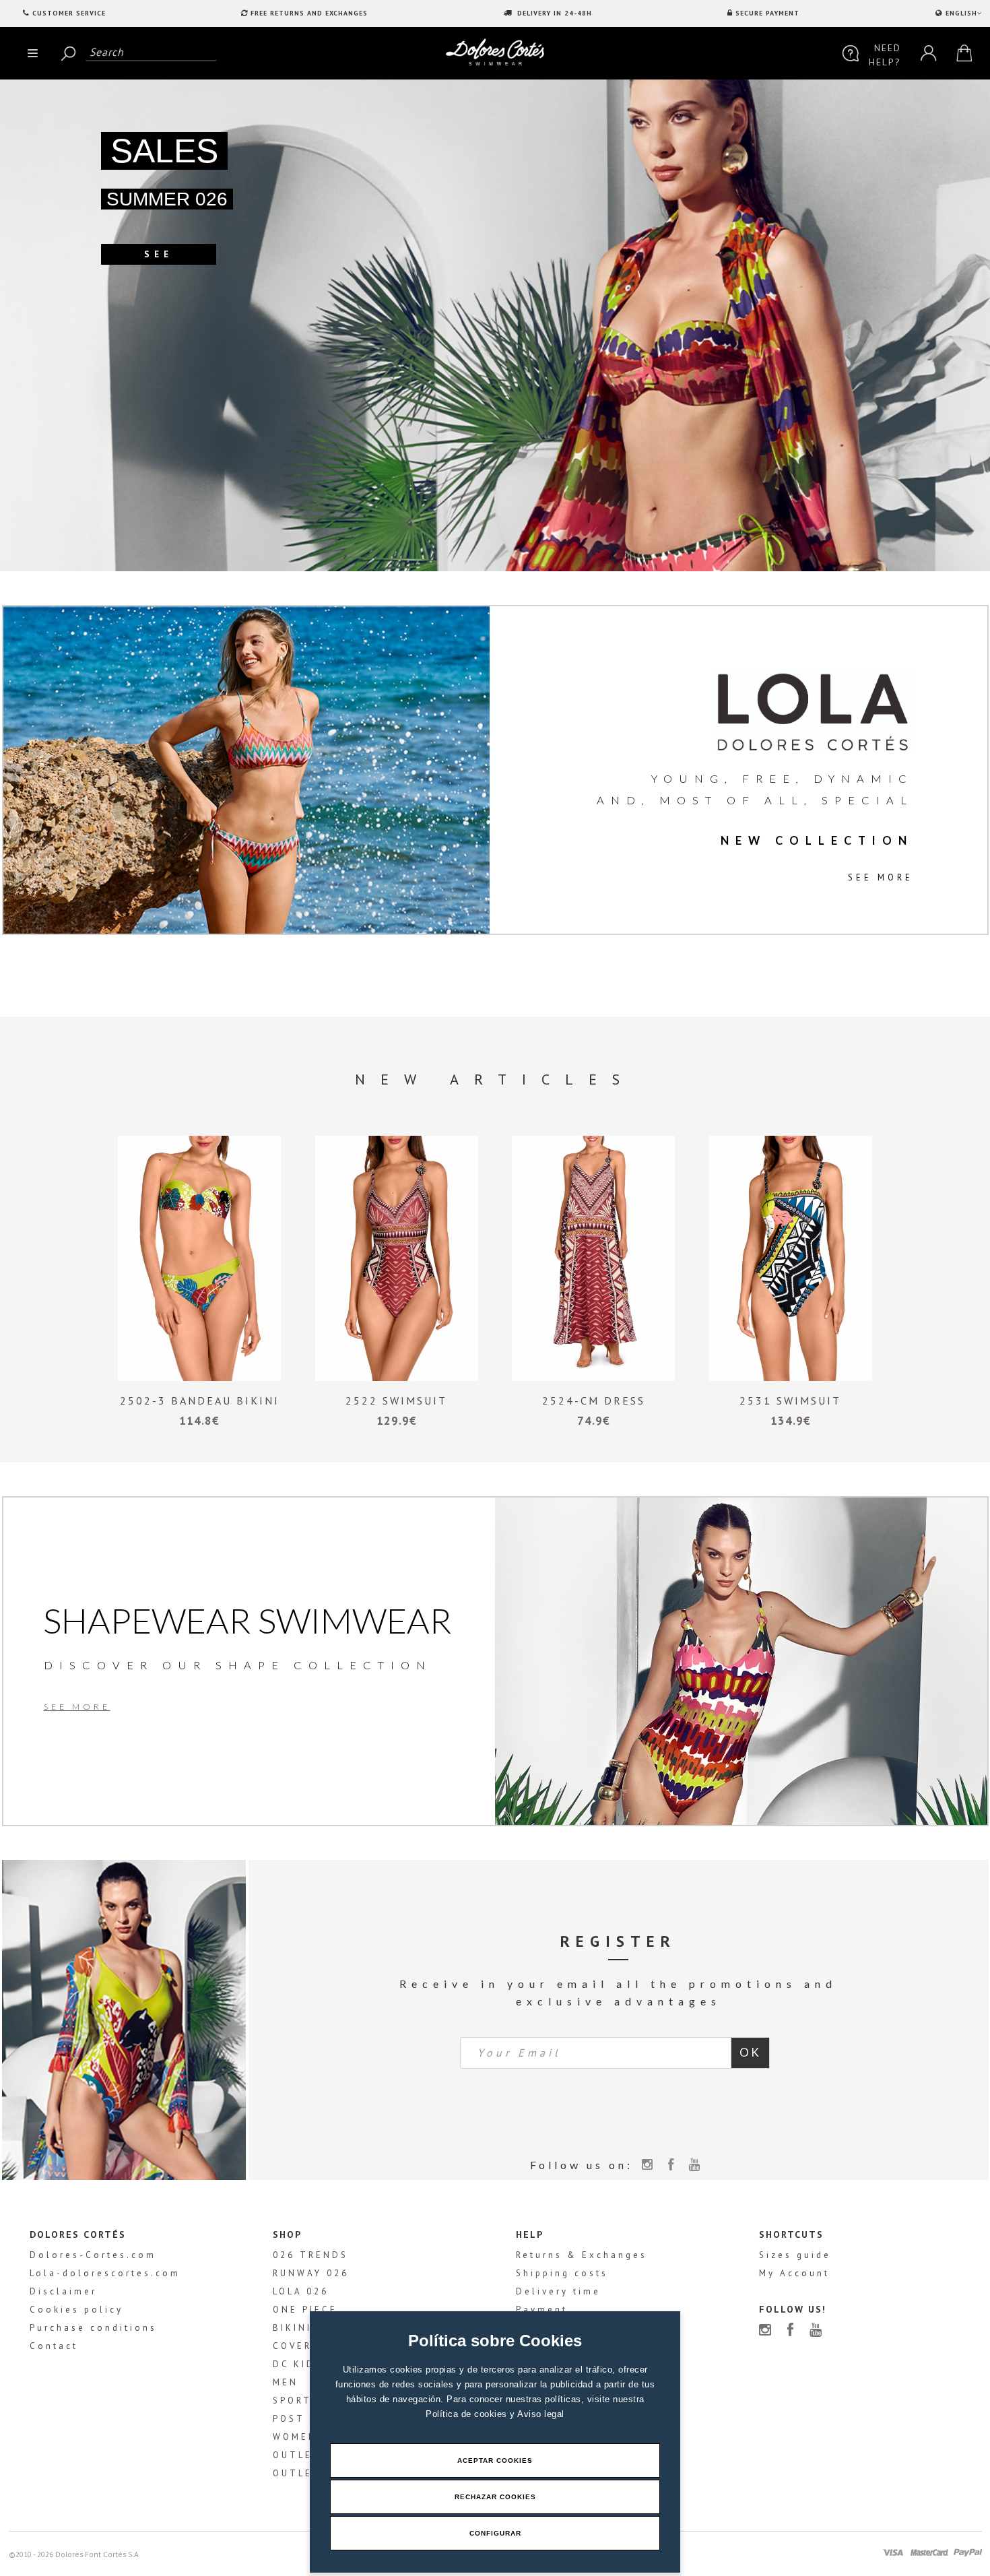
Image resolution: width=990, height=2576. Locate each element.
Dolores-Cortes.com (93, 2255)
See (159, 254)
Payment (542, 2310)
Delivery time (558, 2291)
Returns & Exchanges (582, 2255)
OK (750, 2052)
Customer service (69, 13)
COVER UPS (306, 2346)
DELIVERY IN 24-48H (553, 13)
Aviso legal (541, 2414)
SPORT (292, 2401)
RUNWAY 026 (311, 2273)
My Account (794, 2273)
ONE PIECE (305, 2310)
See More (881, 877)
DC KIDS (298, 2364)
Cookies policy (76, 2310)
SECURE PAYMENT (767, 13)
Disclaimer (63, 2291)
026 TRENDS (310, 2255)
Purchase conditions (93, 2328)
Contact (54, 2346)
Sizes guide (795, 2255)
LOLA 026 (301, 2291)
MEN (286, 2382)
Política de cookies (468, 2414)
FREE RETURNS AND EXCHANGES (309, 13)
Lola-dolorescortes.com (105, 2273)
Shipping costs (562, 2273)
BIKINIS (296, 2328)
